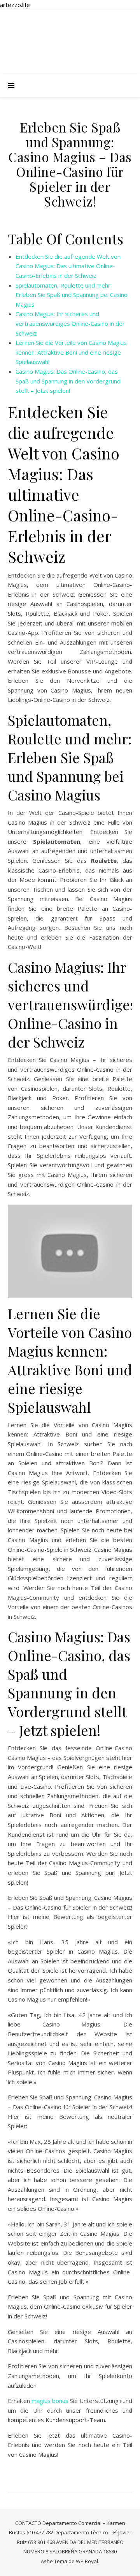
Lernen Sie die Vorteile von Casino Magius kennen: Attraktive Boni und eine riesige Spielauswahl (71, 352)
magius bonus (50, 2401)
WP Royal (87, 2561)
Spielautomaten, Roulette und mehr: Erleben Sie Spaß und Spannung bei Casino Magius (72, 295)
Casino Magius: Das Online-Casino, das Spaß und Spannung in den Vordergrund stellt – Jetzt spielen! (68, 381)
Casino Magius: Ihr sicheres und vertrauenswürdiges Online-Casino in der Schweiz (70, 323)
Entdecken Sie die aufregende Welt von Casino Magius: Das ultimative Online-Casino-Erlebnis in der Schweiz (68, 266)
